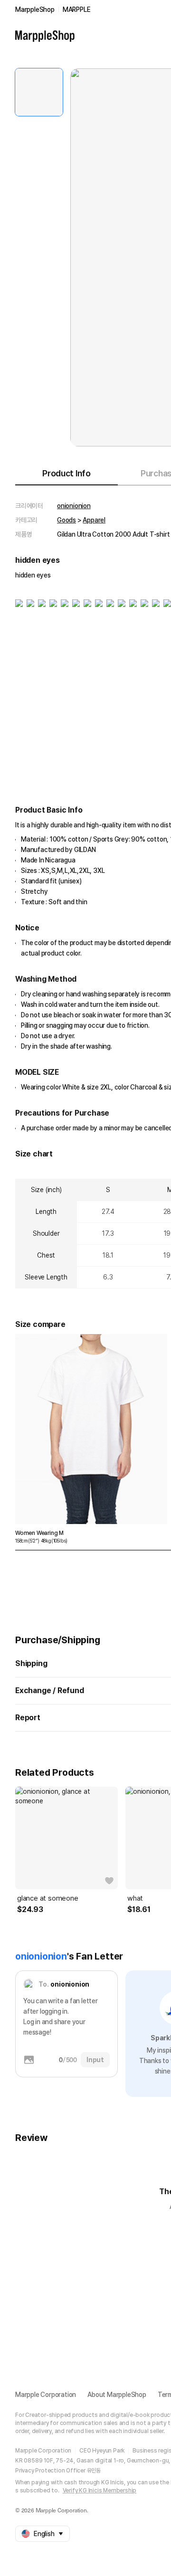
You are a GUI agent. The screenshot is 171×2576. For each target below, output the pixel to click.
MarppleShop (35, 9)
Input (95, 2060)
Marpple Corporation (46, 2395)
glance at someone (48, 1898)
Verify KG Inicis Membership (100, 2491)
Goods (66, 520)
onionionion (74, 506)
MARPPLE (77, 9)
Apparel (94, 520)
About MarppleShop (117, 2395)
